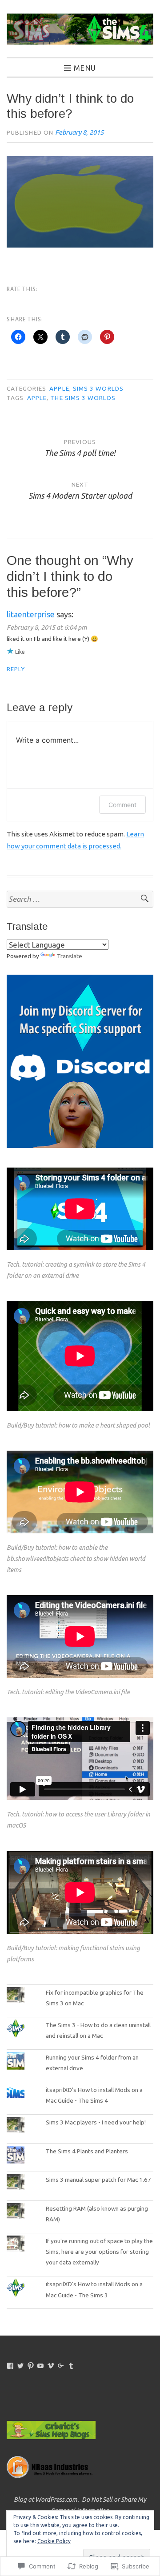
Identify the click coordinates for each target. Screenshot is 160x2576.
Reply (16, 669)
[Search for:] (80, 899)
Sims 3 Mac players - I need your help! (96, 2122)
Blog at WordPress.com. (46, 2500)
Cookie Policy (54, 2541)
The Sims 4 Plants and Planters (87, 2151)
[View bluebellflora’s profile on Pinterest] (31, 2366)
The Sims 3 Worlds (83, 398)
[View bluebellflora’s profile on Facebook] (10, 2366)
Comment (122, 805)
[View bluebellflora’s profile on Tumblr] (71, 2366)
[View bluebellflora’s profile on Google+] (61, 2366)
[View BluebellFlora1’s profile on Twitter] (20, 2366)
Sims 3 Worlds (98, 388)
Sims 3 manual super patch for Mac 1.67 (98, 2180)
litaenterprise (31, 614)
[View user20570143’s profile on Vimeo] (51, 2366)
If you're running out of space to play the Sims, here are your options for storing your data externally (99, 2252)
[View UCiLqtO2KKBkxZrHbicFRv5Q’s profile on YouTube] (40, 2366)
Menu (85, 68)
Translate (70, 956)
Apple (59, 388)
